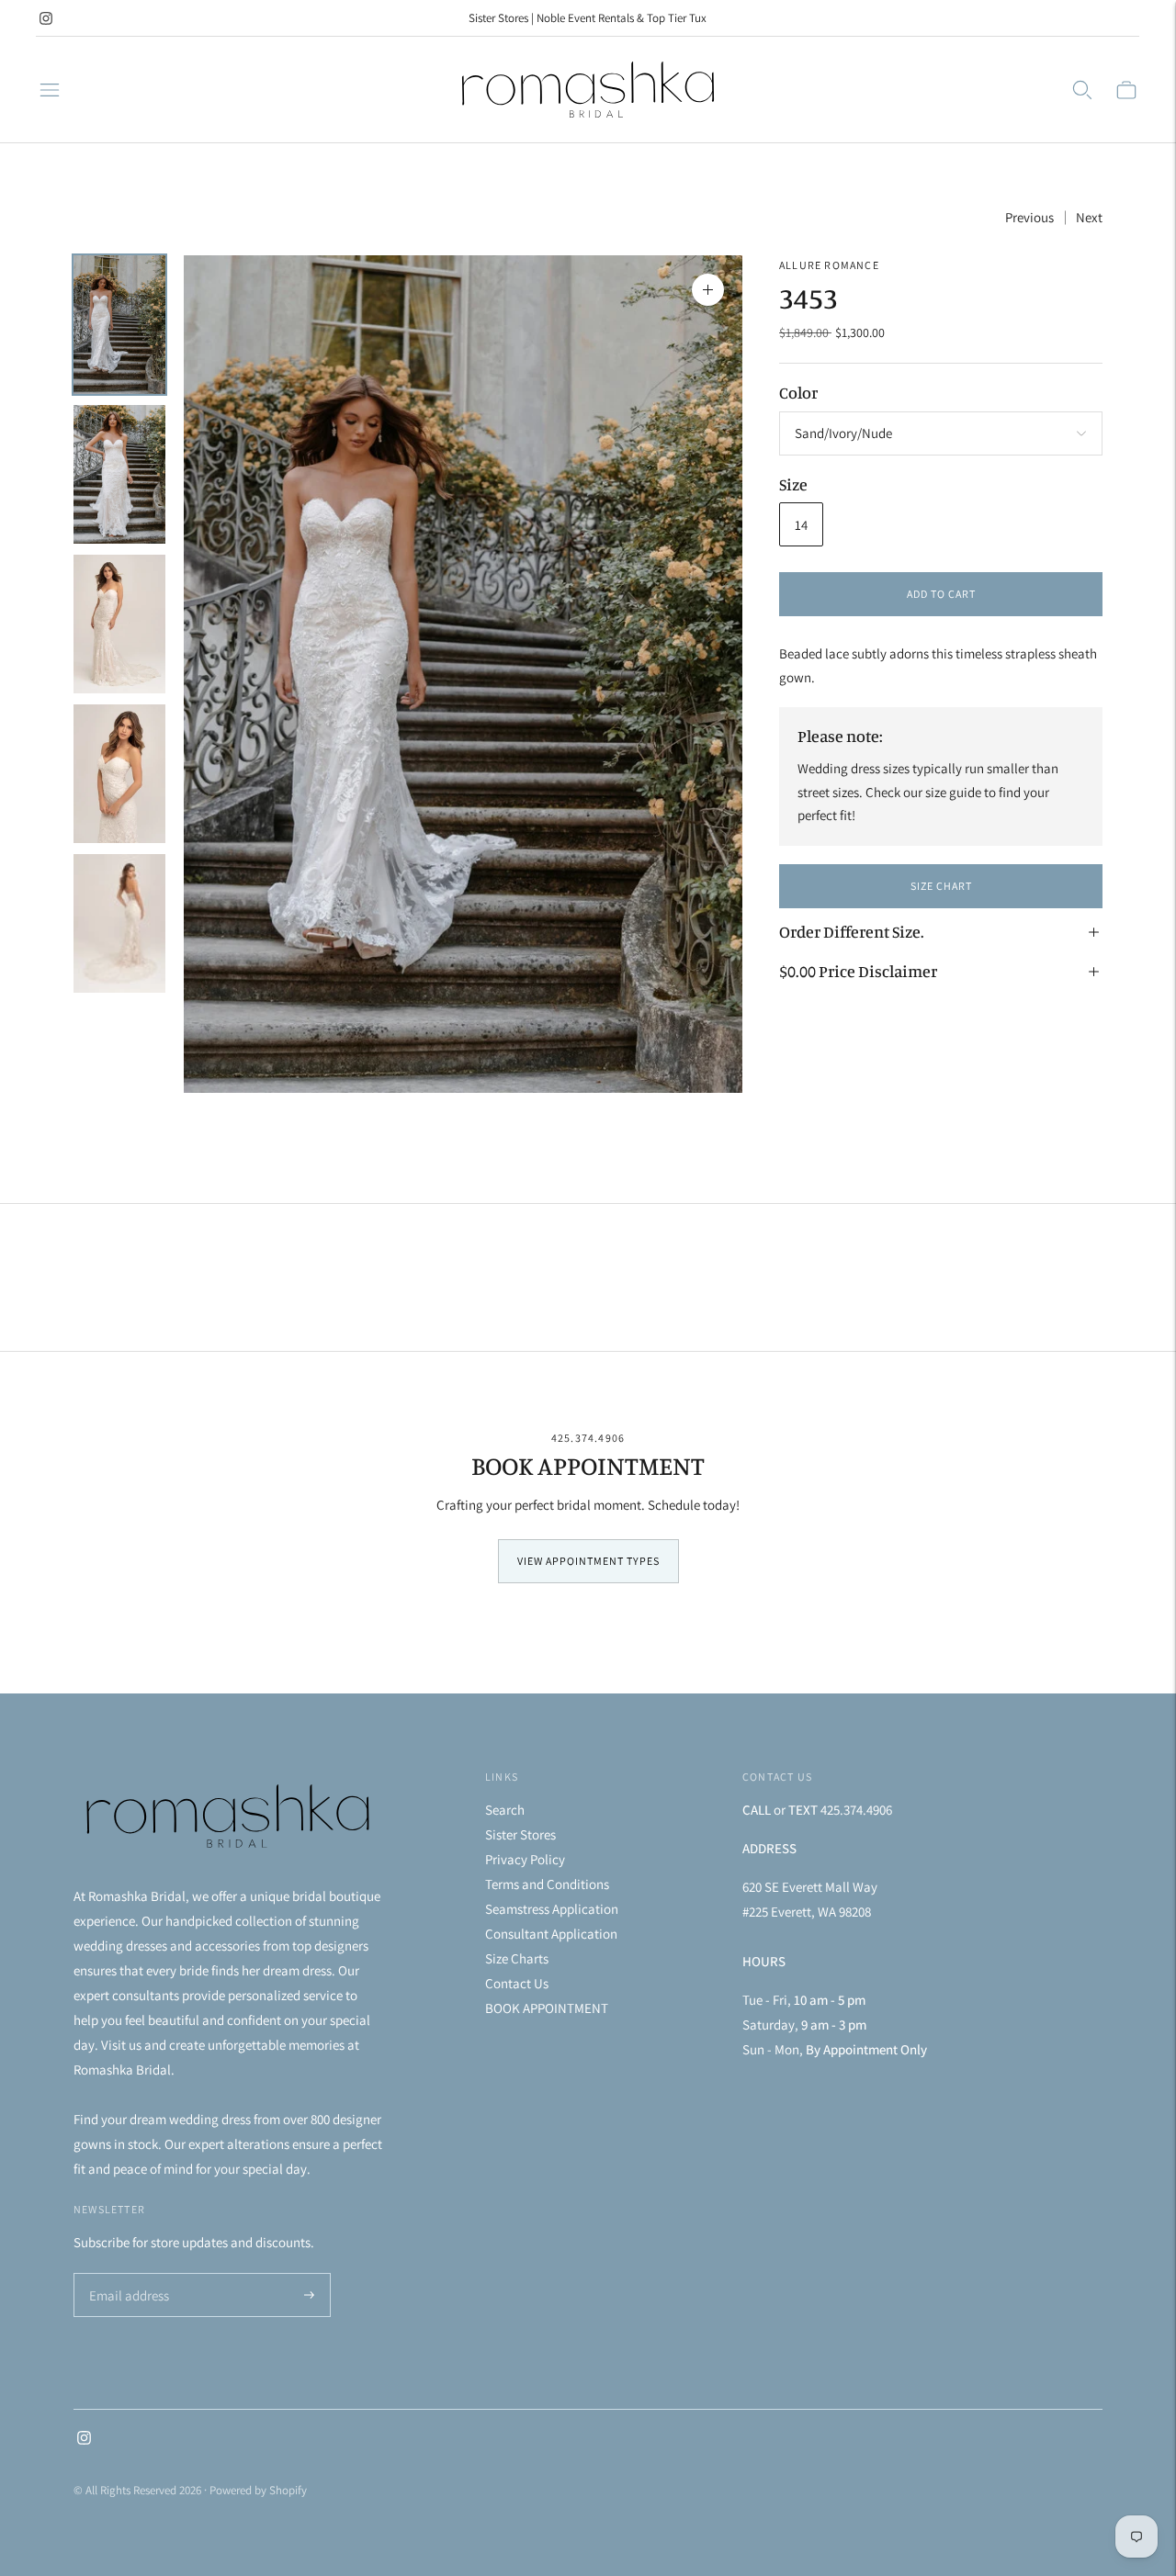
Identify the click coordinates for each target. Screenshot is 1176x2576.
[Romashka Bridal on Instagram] (46, 18)
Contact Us (517, 1983)
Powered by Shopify (258, 2490)
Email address (126, 2274)
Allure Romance (829, 265)
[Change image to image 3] (119, 624)
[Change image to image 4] (119, 774)
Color (798, 393)
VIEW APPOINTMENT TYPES (588, 1561)
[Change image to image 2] (119, 474)
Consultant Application (551, 1934)
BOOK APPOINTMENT (547, 2008)
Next (1089, 217)
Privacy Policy (525, 1859)
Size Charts (517, 1958)
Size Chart (941, 886)
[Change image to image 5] (119, 923)
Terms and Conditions (547, 1884)
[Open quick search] (1082, 90)
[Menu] (50, 90)
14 (801, 525)
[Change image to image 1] (119, 325)
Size (793, 484)
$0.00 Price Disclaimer (858, 971)
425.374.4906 (588, 1438)
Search (505, 1810)
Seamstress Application (552, 1909)
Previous (1029, 217)
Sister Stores (520, 1834)
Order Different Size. (852, 931)
